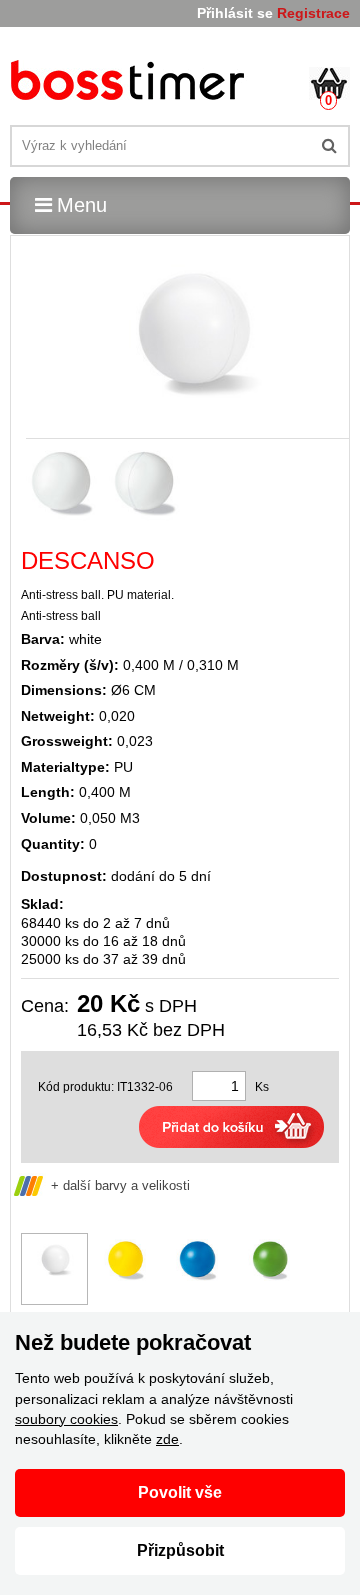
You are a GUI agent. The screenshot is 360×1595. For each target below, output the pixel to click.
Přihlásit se (235, 13)
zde (167, 1439)
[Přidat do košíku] (231, 1127)
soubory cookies (66, 1419)
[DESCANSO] (130, 83)
